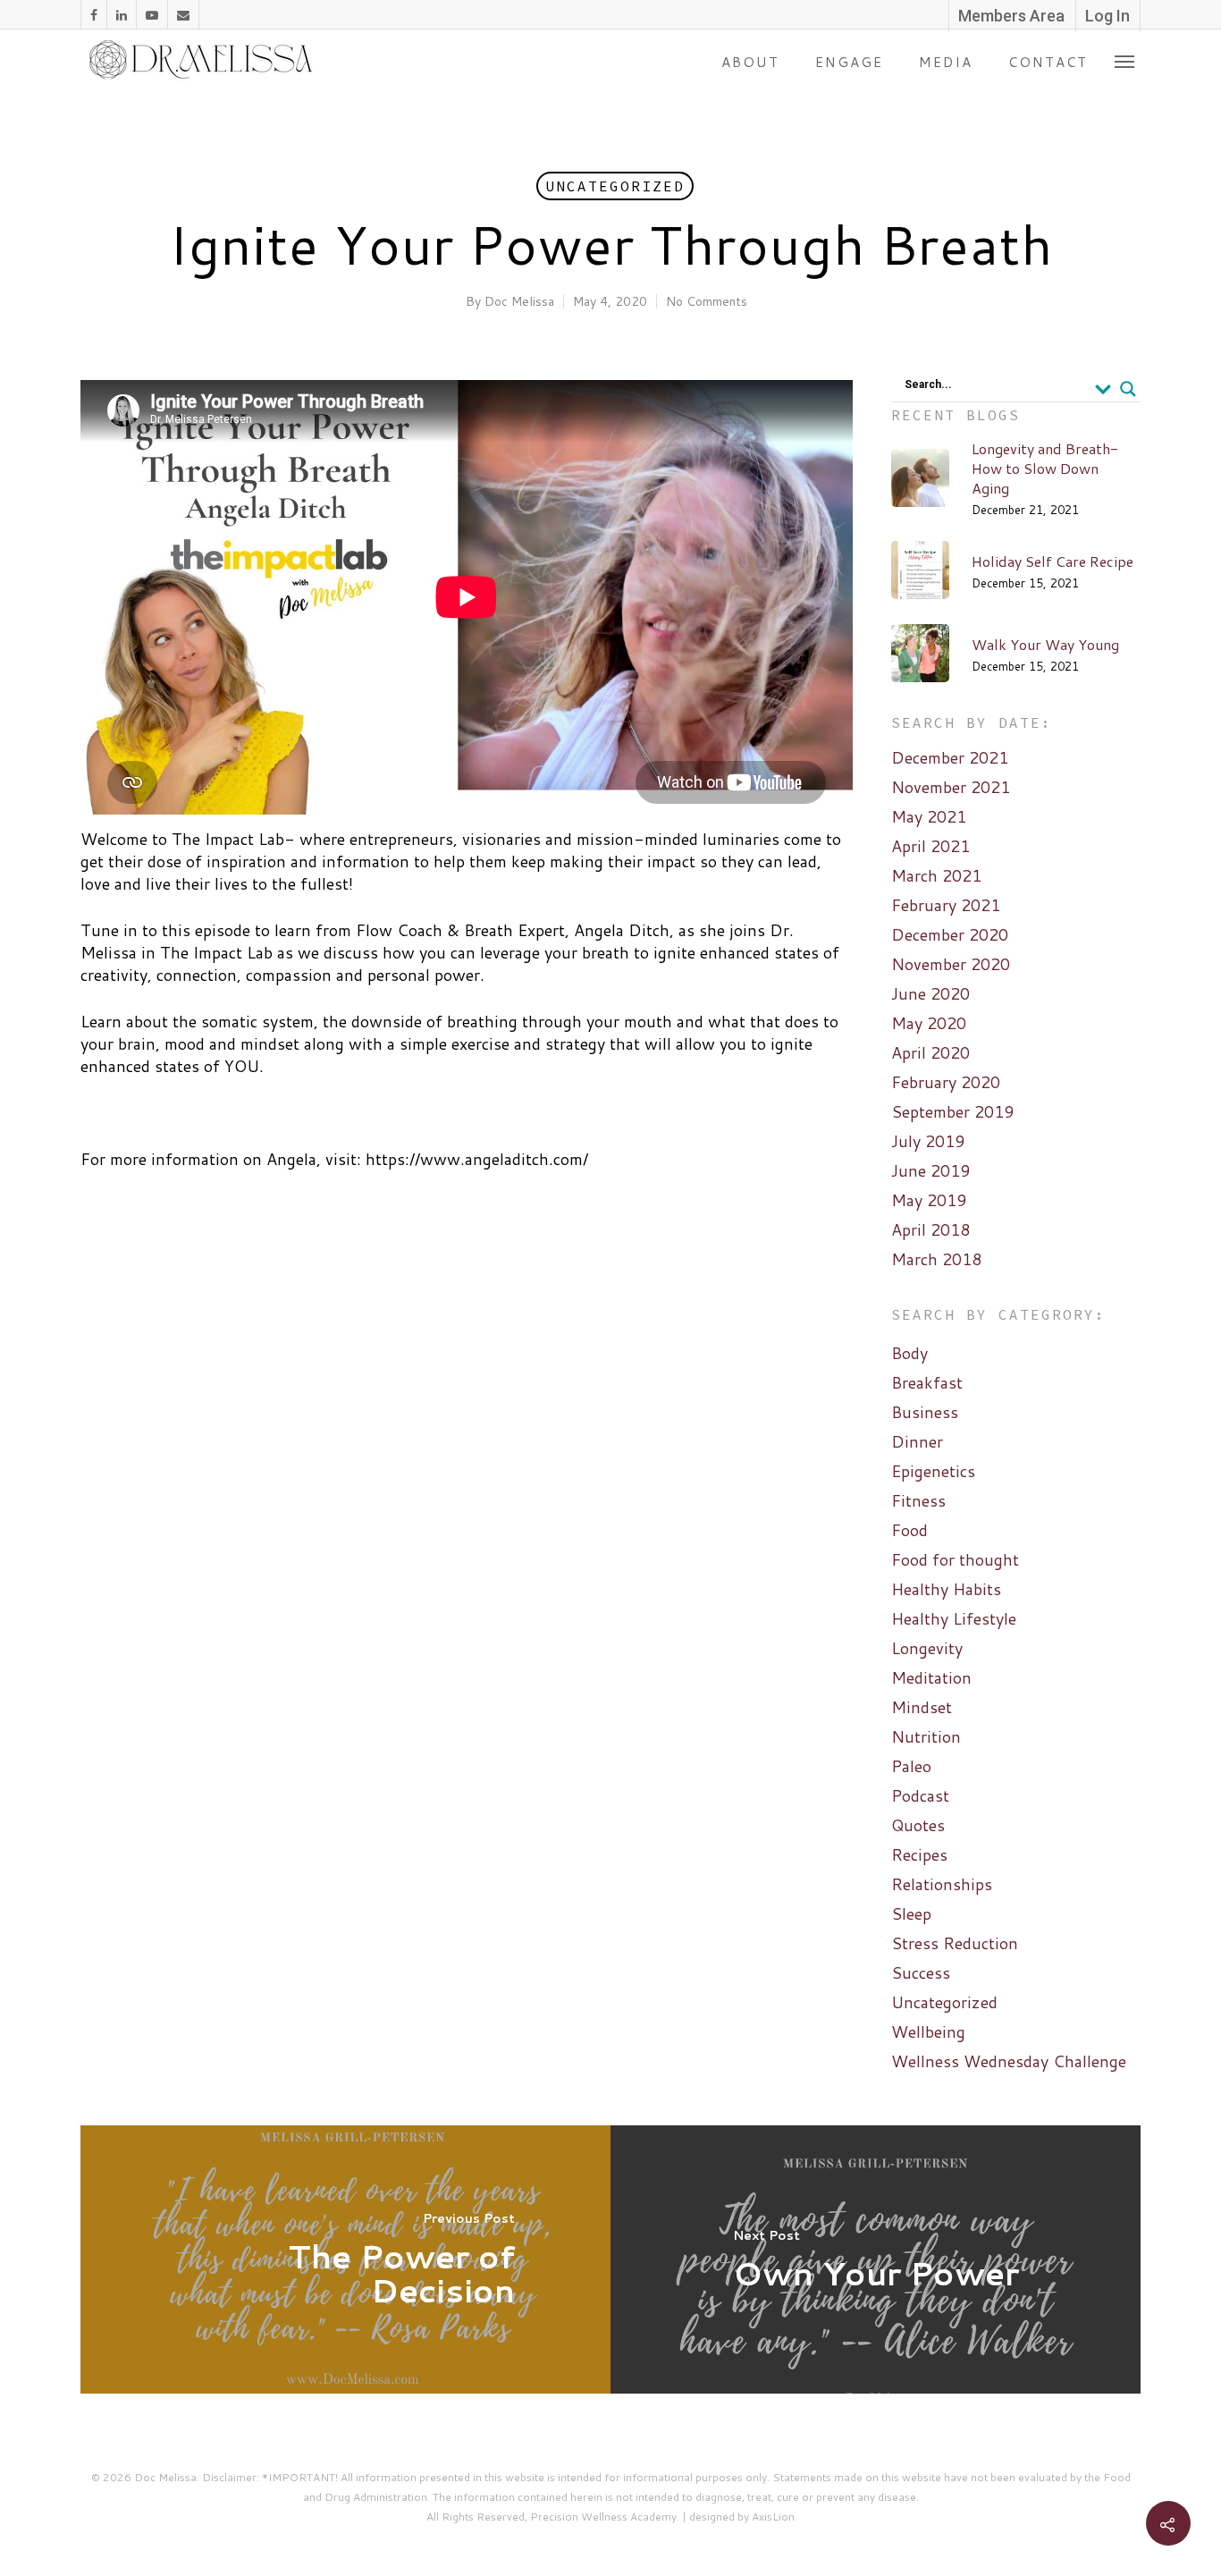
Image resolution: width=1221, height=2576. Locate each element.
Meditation (931, 1678)
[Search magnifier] (1128, 389)
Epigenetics (933, 1471)
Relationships (942, 1884)
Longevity (927, 1648)
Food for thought (955, 1560)
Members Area (1011, 16)
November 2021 (951, 787)
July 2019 (928, 1141)
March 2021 (936, 876)
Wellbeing (928, 2032)
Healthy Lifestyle (954, 1619)
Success (921, 1973)
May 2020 (929, 1023)
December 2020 (950, 935)
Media (946, 62)
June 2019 (930, 1171)
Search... (928, 384)
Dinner (917, 1442)
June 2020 (930, 994)
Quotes (918, 1825)
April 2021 (930, 846)
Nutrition (926, 1737)
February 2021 (946, 905)
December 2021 (950, 758)
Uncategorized (615, 186)
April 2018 (930, 1230)
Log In (1107, 16)
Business (925, 1412)
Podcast (920, 1796)
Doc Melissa (519, 301)
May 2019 (929, 1200)
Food (909, 1530)
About (750, 62)
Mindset (922, 1707)
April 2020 (930, 1053)
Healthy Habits (946, 1589)
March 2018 (936, 1259)
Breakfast (927, 1383)
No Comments (707, 301)
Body (909, 1353)
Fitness (918, 1501)
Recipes (919, 1855)
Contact (1048, 62)
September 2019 (952, 1112)
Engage (849, 62)
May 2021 (929, 817)
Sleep (911, 1914)
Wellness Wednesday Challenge (1009, 2061)
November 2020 (951, 964)
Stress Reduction (955, 1943)
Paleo (911, 1766)
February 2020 (946, 1082)
